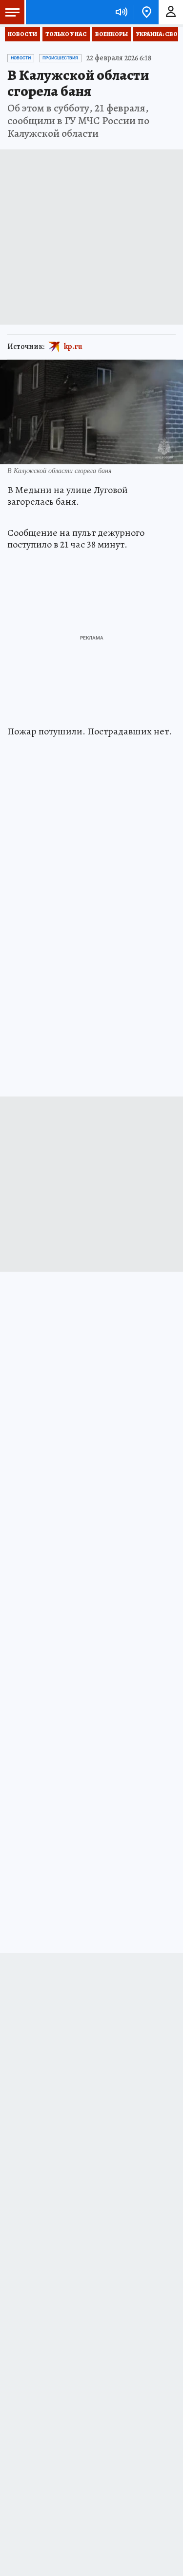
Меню (12, 12)
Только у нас (66, 34)
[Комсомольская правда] (58, 12)
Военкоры (112, 34)
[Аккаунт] (171, 12)
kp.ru (73, 347)
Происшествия (60, 58)
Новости (22, 34)
